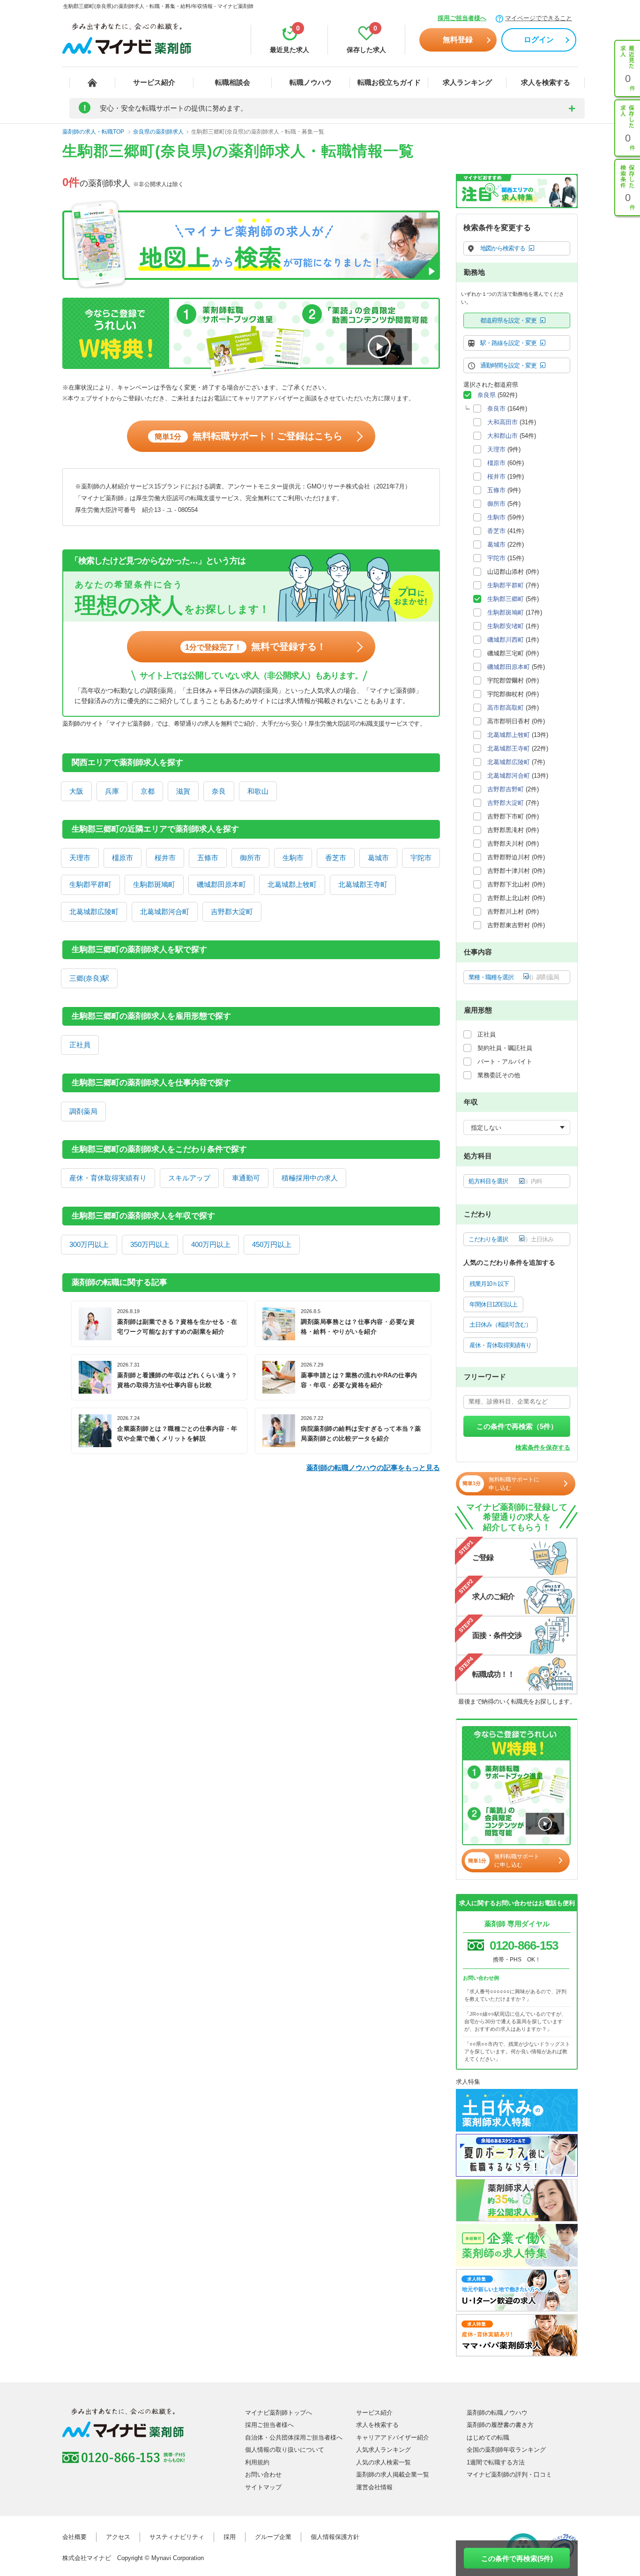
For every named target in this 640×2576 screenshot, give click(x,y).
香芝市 (336, 858)
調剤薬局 (83, 1111)
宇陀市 (421, 858)
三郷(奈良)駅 (89, 978)
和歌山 (258, 791)
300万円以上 (89, 1244)
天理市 (80, 858)
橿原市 (123, 858)
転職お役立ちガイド (389, 82)
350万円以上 (150, 1244)
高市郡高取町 (506, 708)
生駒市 (293, 858)
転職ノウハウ (311, 82)
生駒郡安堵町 (506, 626)
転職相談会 (233, 82)
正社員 (80, 1045)
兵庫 (112, 791)
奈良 (219, 791)
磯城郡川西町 (506, 640)
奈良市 (496, 409)
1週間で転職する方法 (496, 2462)
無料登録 (458, 40)
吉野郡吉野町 (506, 789)
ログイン (539, 40)
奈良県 (487, 395)
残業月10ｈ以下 (489, 1284)
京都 (148, 791)
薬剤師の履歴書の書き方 (500, 2425)
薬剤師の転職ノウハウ (497, 2413)
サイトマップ (263, 2487)
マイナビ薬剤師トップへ (279, 2413)
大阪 (76, 791)
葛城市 (378, 858)
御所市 (250, 858)
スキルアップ (189, 1178)
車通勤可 (246, 1178)
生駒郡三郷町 (506, 599)
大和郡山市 (502, 436)
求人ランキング (467, 82)
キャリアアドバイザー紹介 (393, 2437)
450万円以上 (272, 1244)
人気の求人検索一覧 (383, 2462)
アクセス (118, 2537)
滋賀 (183, 791)
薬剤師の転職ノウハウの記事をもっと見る (373, 1468)
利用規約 (257, 2462)
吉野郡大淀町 (232, 912)
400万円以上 (211, 1244)
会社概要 (74, 2537)
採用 (230, 2537)
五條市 (208, 858)
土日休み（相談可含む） (500, 1325)
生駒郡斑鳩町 (154, 884)
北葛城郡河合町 (165, 912)
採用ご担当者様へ (462, 18)
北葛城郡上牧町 (292, 884)
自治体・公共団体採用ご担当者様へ (294, 2437)
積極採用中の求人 (310, 1178)
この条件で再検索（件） (517, 1426)
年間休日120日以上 (493, 1304)
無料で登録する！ (256, 646)
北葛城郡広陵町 (94, 912)
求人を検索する (546, 82)
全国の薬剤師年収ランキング (506, 2450)
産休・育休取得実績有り (108, 1178)
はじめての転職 (488, 2437)
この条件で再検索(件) (517, 2558)
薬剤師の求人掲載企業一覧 (393, 2475)
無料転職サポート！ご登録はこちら (249, 436)
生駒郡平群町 (90, 884)
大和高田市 (502, 422)
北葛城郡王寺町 (363, 884)
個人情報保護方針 (335, 2537)
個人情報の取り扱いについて (285, 2450)
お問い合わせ (263, 2475)
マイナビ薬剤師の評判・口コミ (509, 2475)
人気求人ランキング (383, 2450)
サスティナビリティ (177, 2537)
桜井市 (165, 858)
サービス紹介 (154, 82)
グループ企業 (273, 2537)
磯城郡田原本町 (221, 884)
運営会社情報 (374, 2487)
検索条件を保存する (543, 1447)
